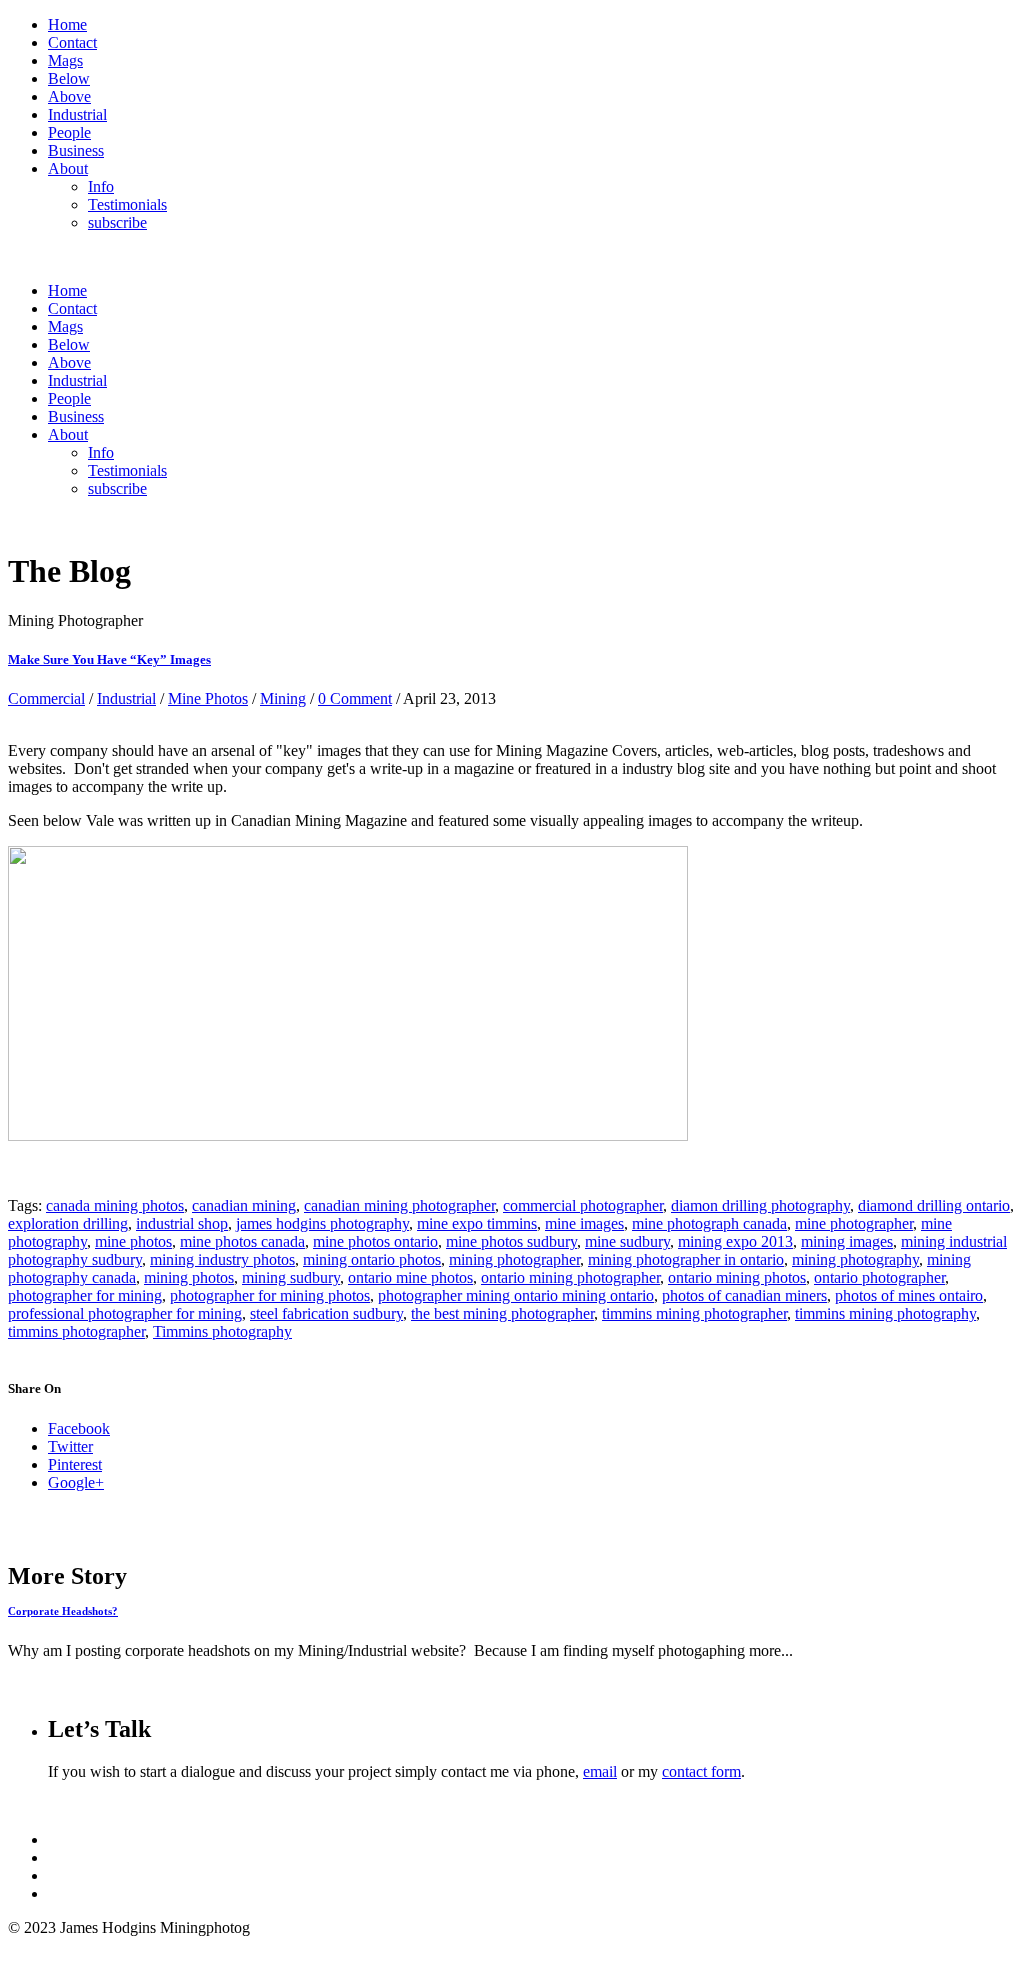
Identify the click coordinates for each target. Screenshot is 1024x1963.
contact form (701, 1771)
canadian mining (244, 1205)
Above (69, 96)
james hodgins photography (322, 1223)
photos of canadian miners (744, 1295)
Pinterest (75, 1464)
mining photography (855, 1259)
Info (101, 186)
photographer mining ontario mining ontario (516, 1295)
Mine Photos (208, 698)
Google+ (76, 1482)
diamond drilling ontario (934, 1205)
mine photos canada (242, 1241)
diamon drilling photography (760, 1205)
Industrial (77, 114)
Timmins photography (222, 1331)
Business (76, 150)
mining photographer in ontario (686, 1259)
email (600, 1771)
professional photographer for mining (125, 1313)
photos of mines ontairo (909, 1295)
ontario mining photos (737, 1277)
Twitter (70, 1446)
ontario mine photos (410, 1277)
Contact (72, 42)
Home (67, 24)
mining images (847, 1241)
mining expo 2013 (735, 1241)
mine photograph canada (709, 1223)
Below (69, 78)
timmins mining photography (885, 1313)
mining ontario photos (372, 1259)
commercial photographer (583, 1205)
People (69, 132)
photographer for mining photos (270, 1295)
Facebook (79, 1428)
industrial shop (182, 1223)
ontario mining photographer (570, 1277)
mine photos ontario (375, 1241)
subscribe (117, 222)
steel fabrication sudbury (326, 1313)
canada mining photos (115, 1205)
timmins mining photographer (694, 1313)
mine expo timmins (477, 1223)
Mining (283, 698)
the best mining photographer (502, 1313)
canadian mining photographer (399, 1205)
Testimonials (127, 204)
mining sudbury (291, 1277)
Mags (65, 60)
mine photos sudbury (511, 1241)
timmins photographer (76, 1331)
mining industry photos (222, 1259)
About (68, 168)
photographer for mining (85, 1295)
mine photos (133, 1241)
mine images (584, 1223)
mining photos (189, 1277)
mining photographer (514, 1259)
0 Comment (355, 698)
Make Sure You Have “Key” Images (109, 659)
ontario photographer (879, 1277)
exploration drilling (68, 1223)
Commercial (46, 698)
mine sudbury (627, 1241)
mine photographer (854, 1223)
